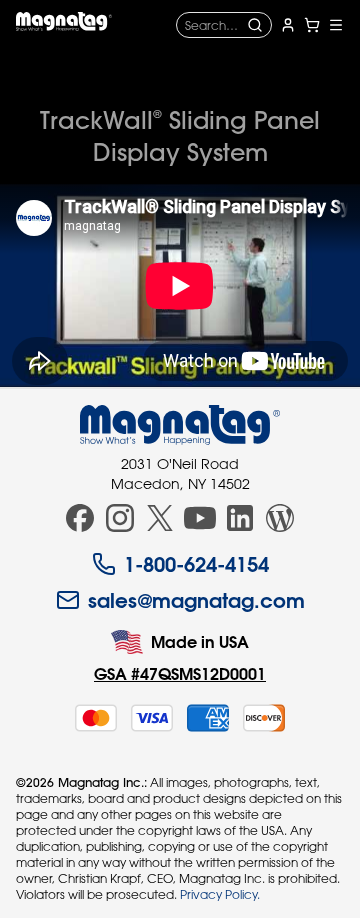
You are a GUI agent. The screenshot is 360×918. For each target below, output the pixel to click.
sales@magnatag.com (196, 600)
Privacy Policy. (220, 894)
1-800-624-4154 (196, 564)
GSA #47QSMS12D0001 (180, 673)
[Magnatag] (180, 425)
